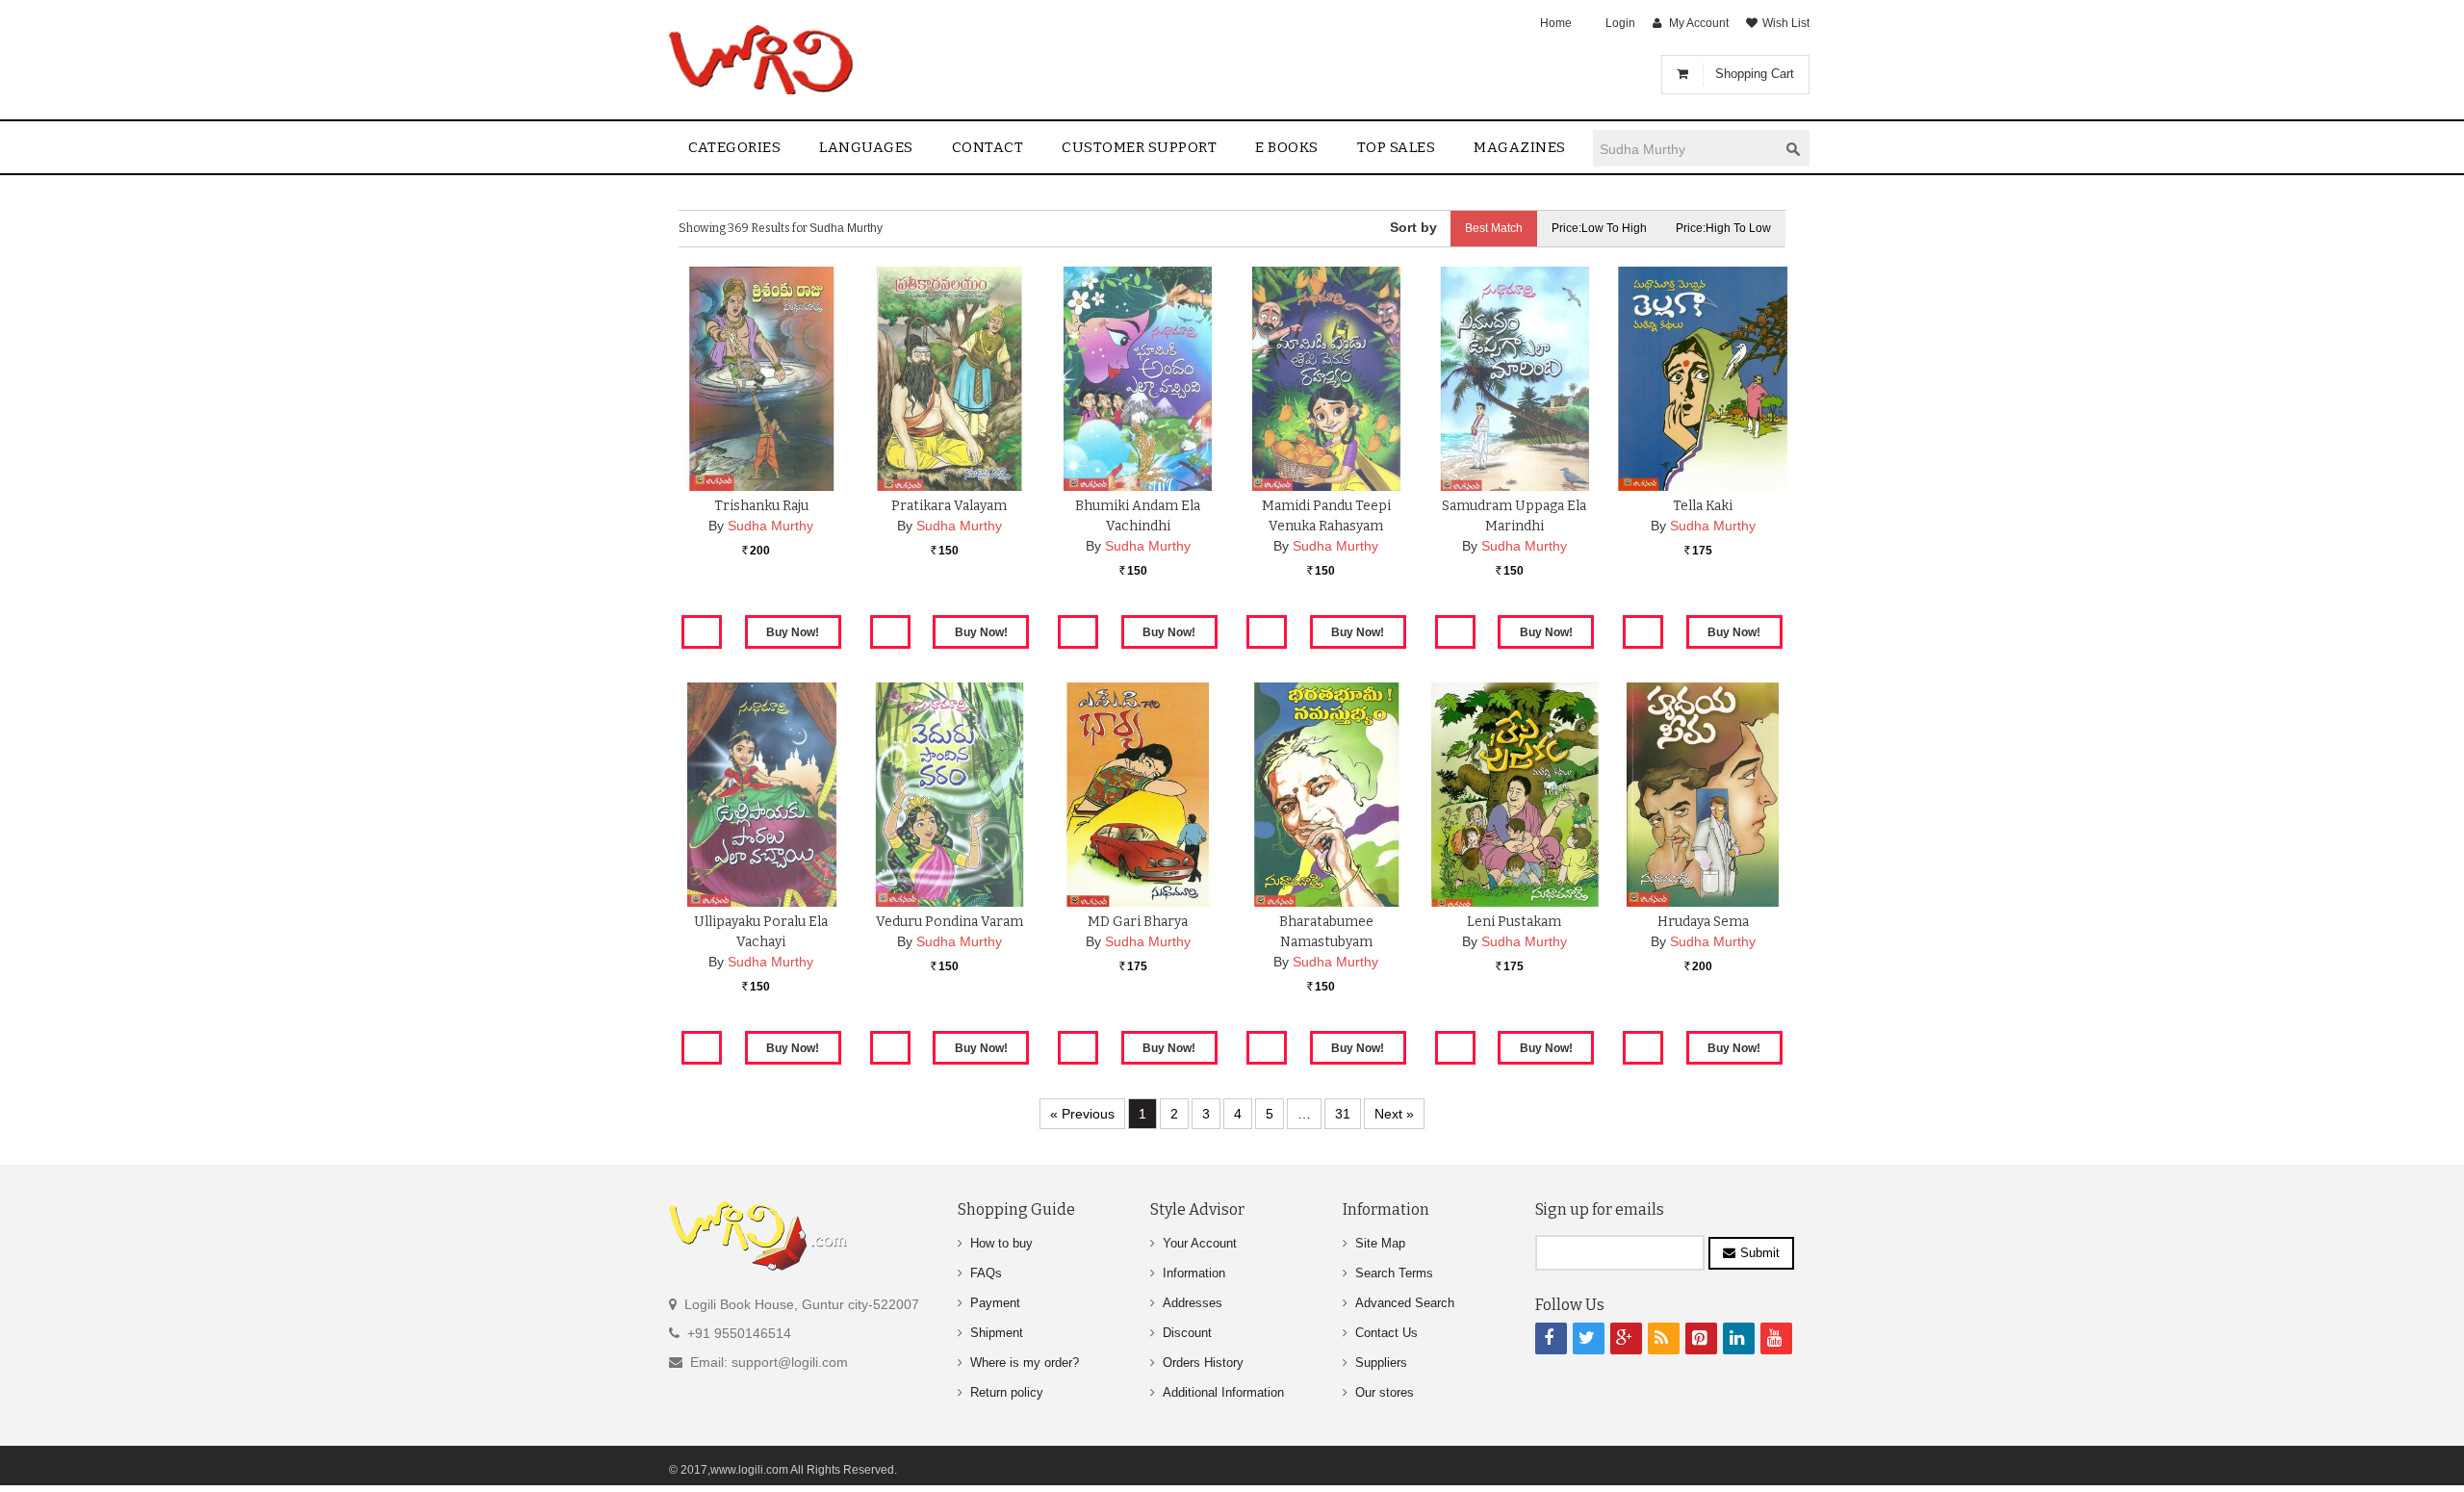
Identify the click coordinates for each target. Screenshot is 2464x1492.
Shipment (997, 1333)
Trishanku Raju (761, 506)
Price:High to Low (1723, 228)
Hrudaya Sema (1703, 922)
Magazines (1520, 147)
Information (1194, 1273)
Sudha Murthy (770, 526)
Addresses (1193, 1303)
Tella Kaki (1703, 506)
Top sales (1397, 147)
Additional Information (1223, 1392)
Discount (1187, 1333)
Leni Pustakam (1514, 922)
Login (1620, 23)
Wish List (1786, 23)
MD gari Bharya (1138, 922)
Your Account (1200, 1243)
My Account (1699, 23)
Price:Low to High (1599, 228)
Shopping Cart (1755, 74)
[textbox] (1685, 149)
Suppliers (1381, 1363)
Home (1556, 23)
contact (988, 147)
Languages (866, 147)
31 (1343, 1114)
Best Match (1494, 228)
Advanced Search (1405, 1303)
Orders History (1203, 1363)
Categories (734, 147)
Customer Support (1139, 147)
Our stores (1385, 1392)
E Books (1287, 147)
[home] (763, 60)
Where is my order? (1025, 1363)
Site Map (1380, 1243)
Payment (995, 1303)
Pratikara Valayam (949, 506)
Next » (1394, 1114)
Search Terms (1394, 1273)
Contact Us (1386, 1333)
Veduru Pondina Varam (950, 922)
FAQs (986, 1273)
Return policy (1007, 1392)
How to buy (1001, 1243)
